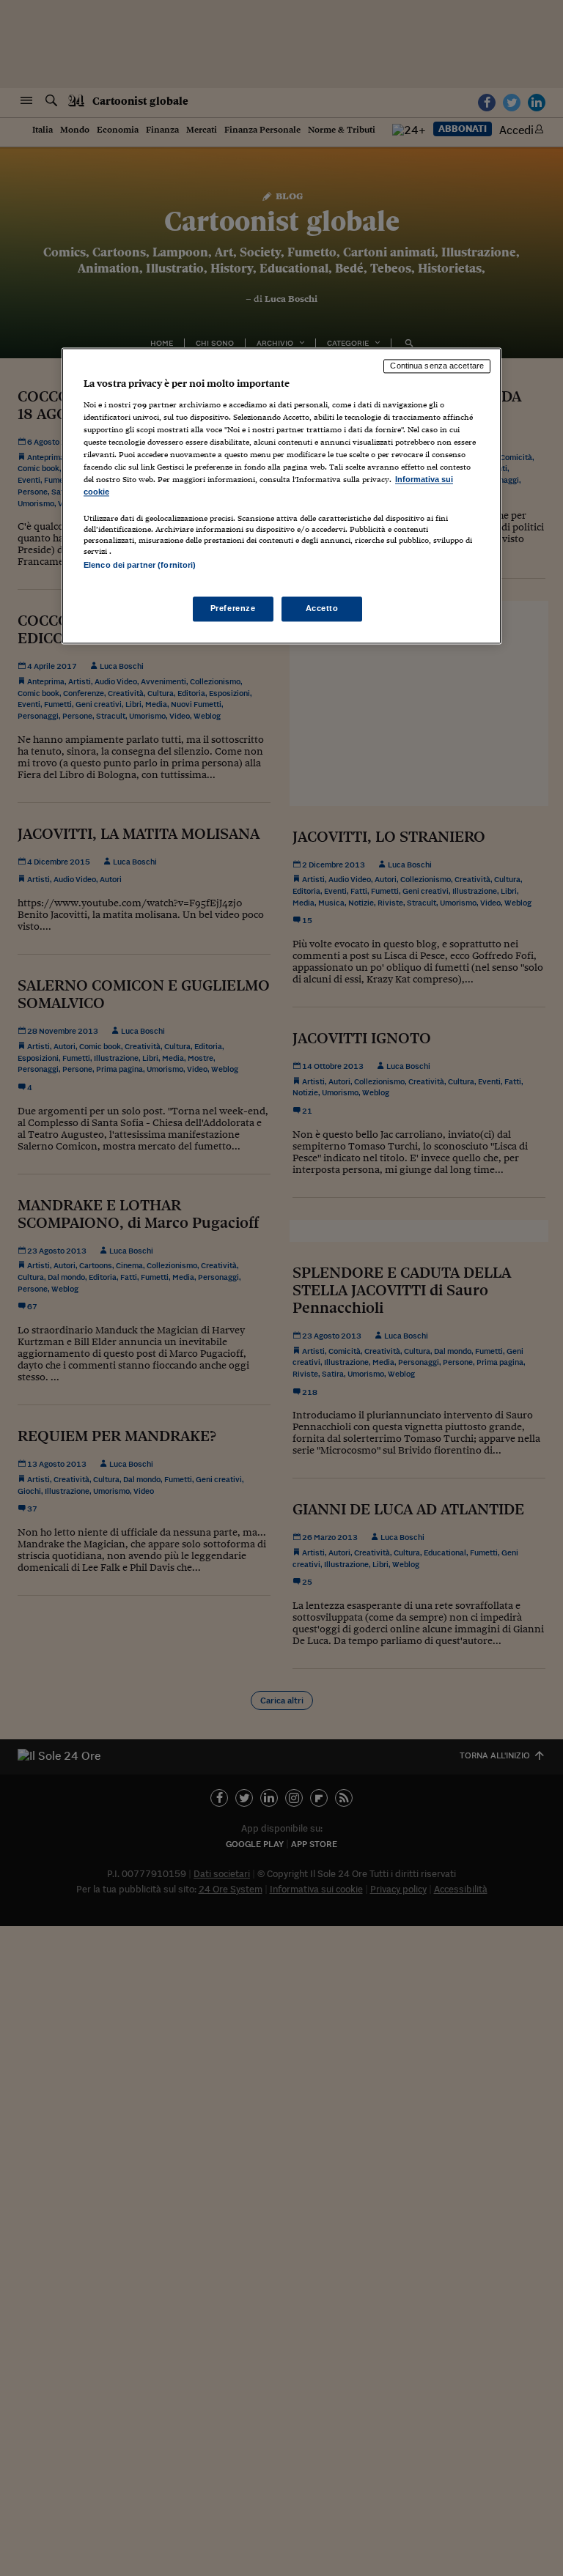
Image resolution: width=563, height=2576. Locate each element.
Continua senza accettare (437, 366)
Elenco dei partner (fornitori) (140, 566)
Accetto (322, 608)
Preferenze (233, 608)
